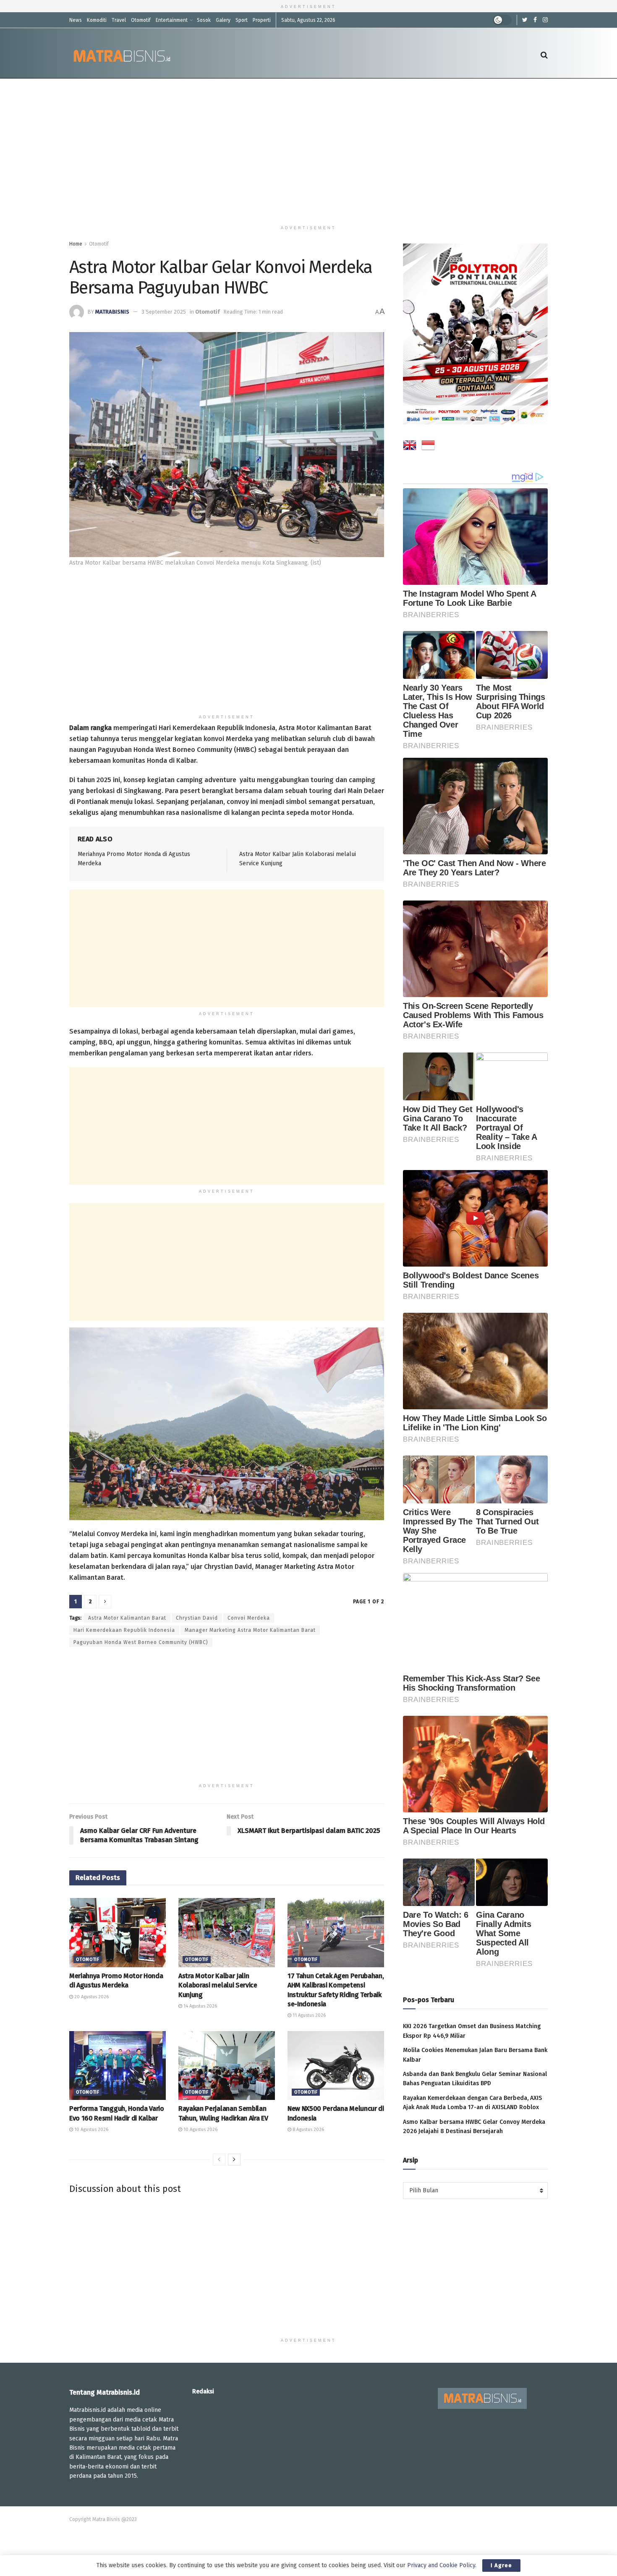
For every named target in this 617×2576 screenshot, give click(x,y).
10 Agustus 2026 (91, 2130)
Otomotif (141, 20)
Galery (223, 20)
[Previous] (219, 2160)
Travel (119, 20)
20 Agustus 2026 (91, 1997)
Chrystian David (197, 1618)
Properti (262, 20)
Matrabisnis (112, 312)
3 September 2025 (164, 312)
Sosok (204, 20)
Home (76, 244)
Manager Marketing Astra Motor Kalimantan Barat (250, 1630)
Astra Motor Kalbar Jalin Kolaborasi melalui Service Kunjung (218, 1985)
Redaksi (203, 2391)
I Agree (501, 2565)
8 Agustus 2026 (308, 2130)
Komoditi (97, 20)
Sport (242, 20)
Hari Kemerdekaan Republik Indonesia (124, 1630)
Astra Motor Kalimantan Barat (127, 1618)
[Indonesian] (428, 447)
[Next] (234, 2160)
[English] (410, 447)
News (76, 20)
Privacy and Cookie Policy (441, 2565)
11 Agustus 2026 (308, 2015)
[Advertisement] (308, 150)
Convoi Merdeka (249, 1618)
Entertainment (172, 20)
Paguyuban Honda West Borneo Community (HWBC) (141, 1642)
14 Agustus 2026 (200, 2006)
